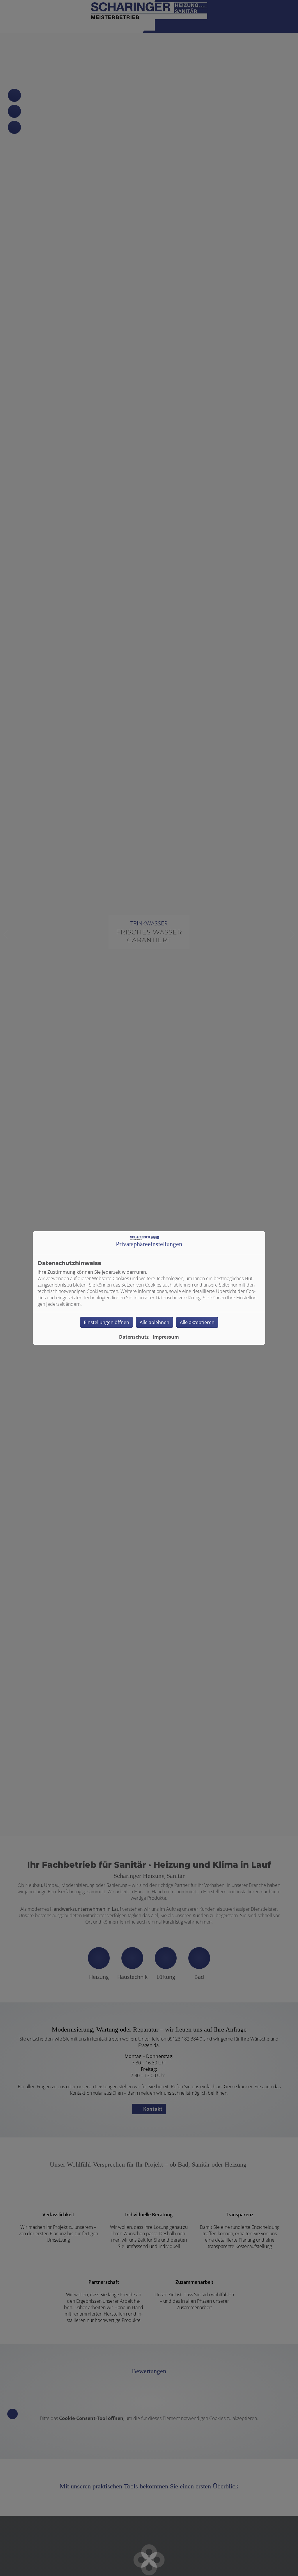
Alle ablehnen (155, 1322)
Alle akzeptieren (197, 1322)
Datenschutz (134, 1337)
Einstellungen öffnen (107, 1322)
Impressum (166, 1337)
